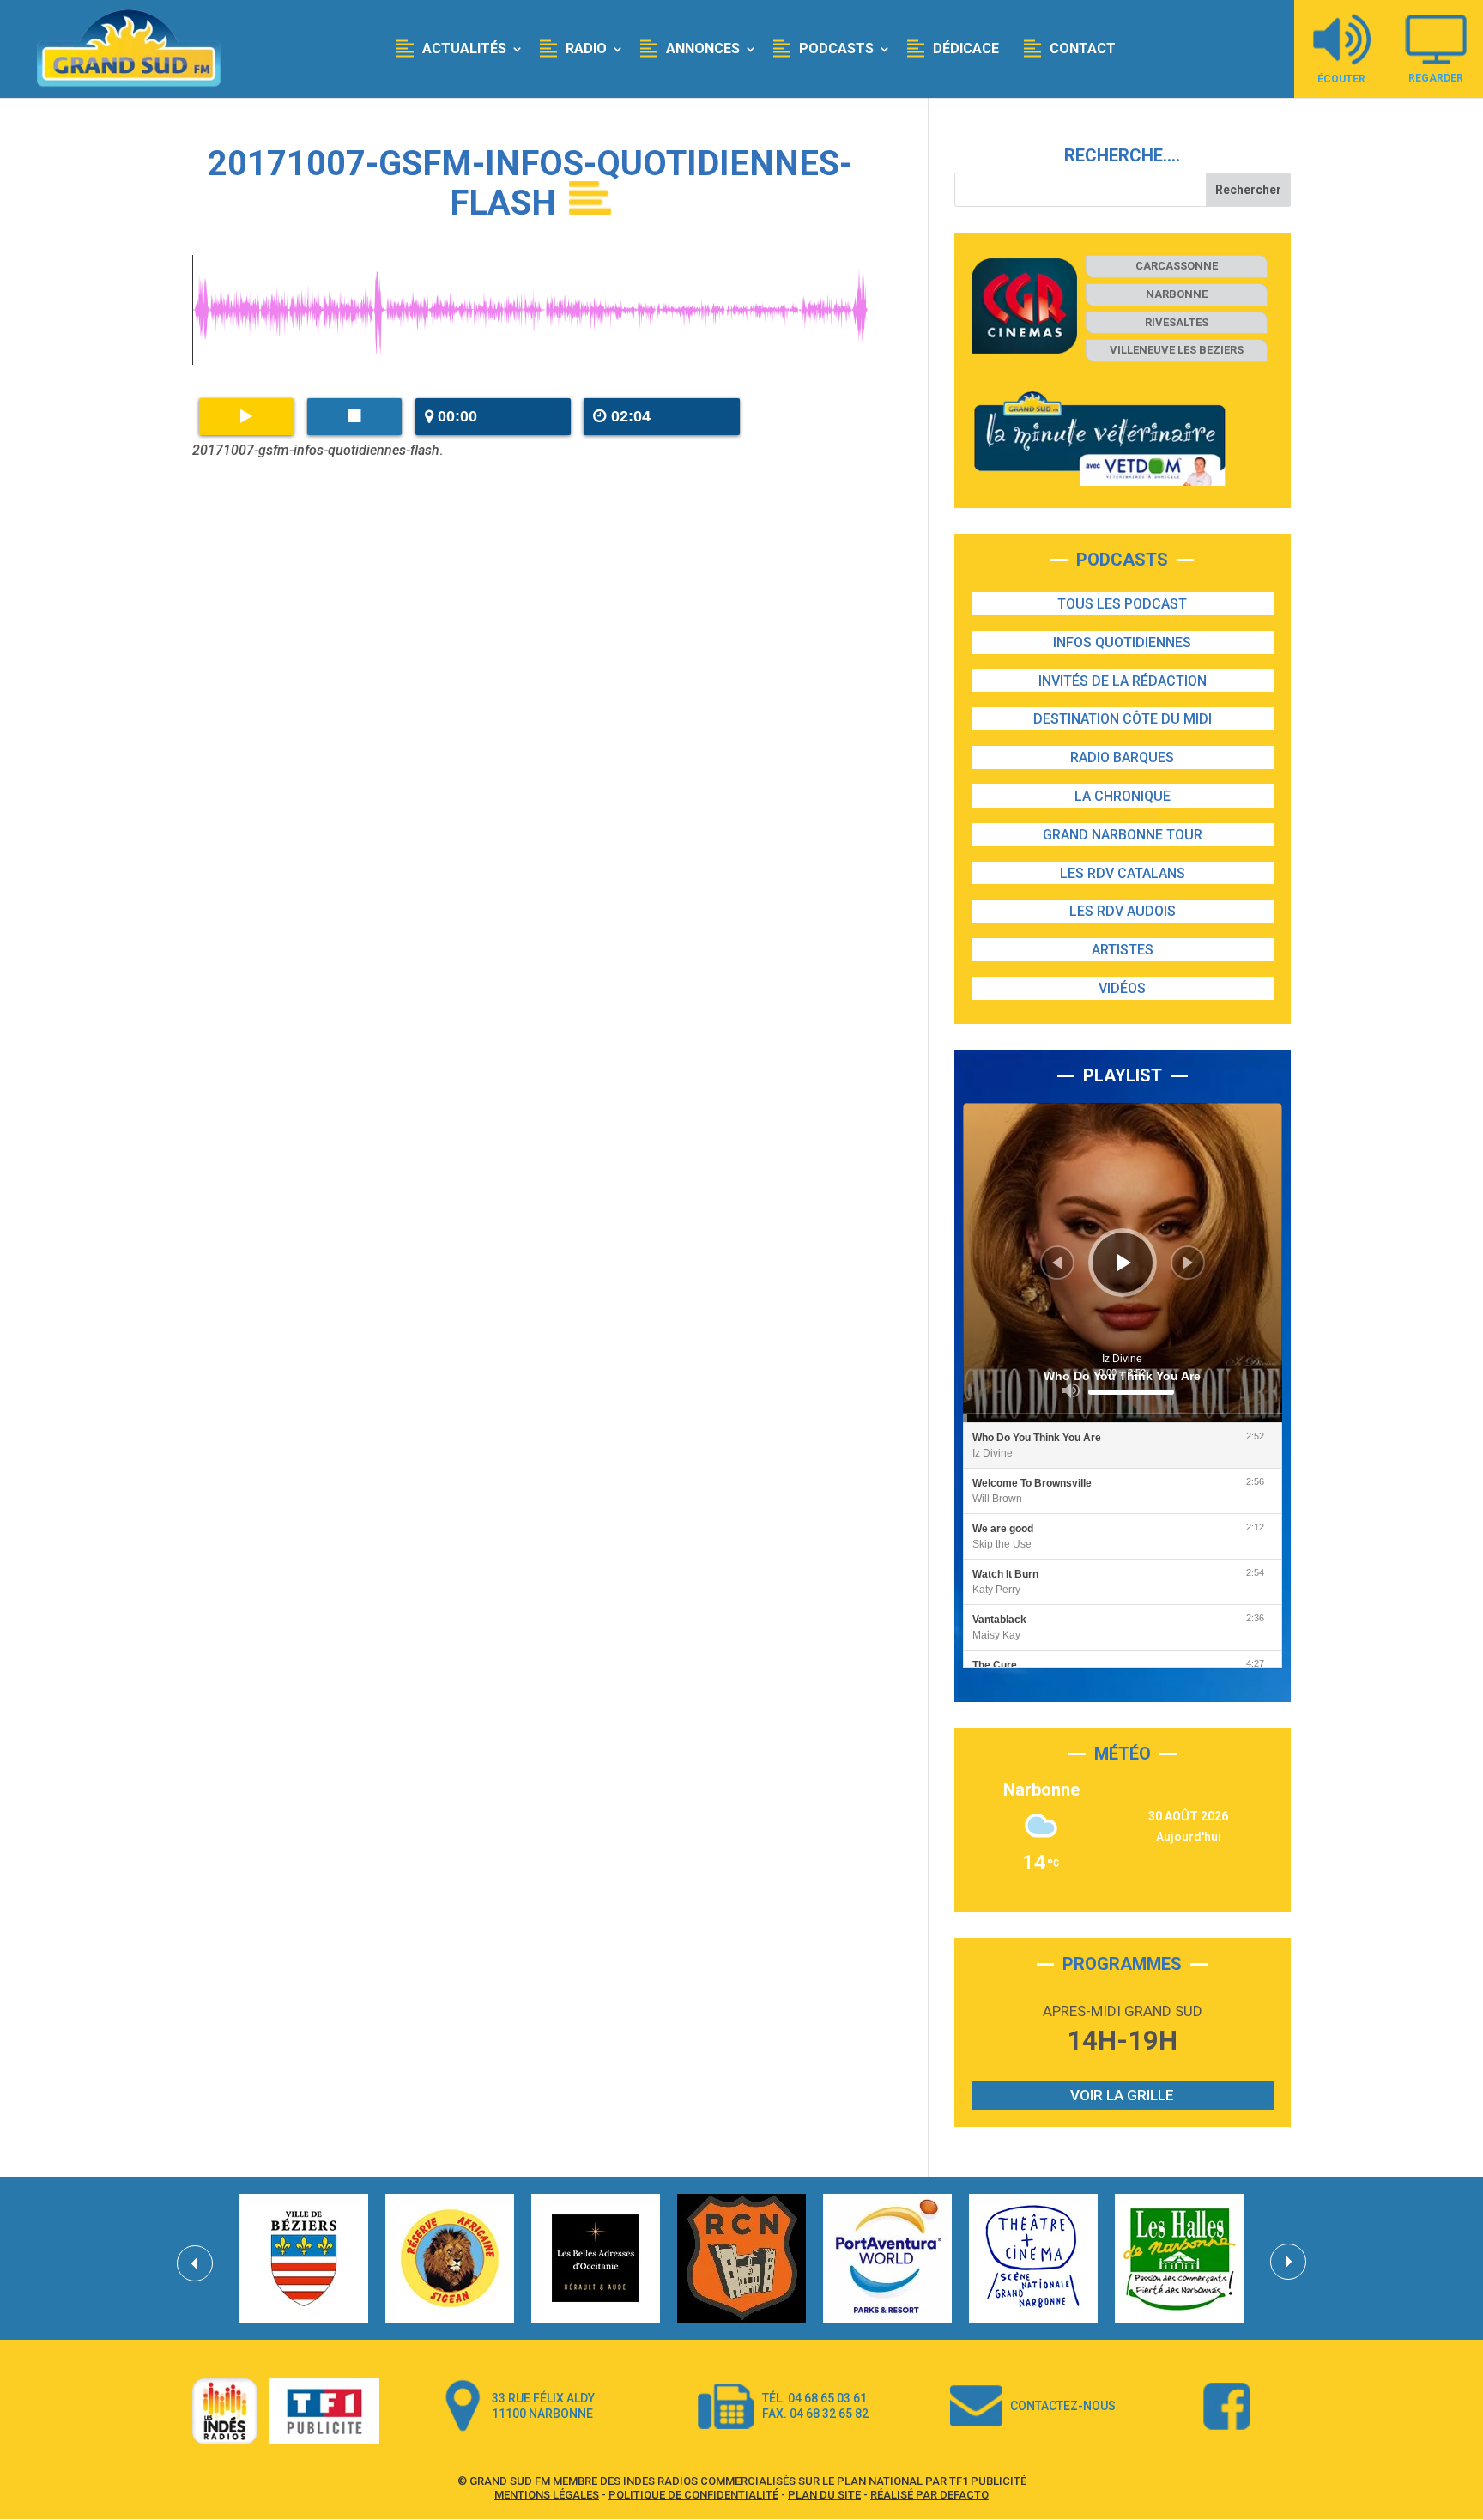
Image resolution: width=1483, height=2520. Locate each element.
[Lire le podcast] (246, 417)
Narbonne (1177, 294)
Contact (1083, 48)
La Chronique (1123, 796)
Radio (586, 48)
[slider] (1131, 1392)
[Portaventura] (887, 2258)
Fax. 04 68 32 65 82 (815, 2414)
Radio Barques (1122, 757)
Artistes (1123, 950)
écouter (1341, 79)
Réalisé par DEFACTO (929, 2495)
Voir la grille (1122, 2095)
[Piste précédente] (1057, 1263)
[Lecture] (1124, 1263)
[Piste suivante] (1188, 1263)
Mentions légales (547, 2495)
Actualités (464, 48)
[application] (1123, 1263)
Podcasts (836, 48)
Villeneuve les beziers (1177, 350)
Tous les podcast (1122, 604)
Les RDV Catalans (1123, 873)
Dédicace (966, 48)
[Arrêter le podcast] (354, 417)
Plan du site (824, 2495)
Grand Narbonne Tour (1123, 835)
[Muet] (1071, 1390)
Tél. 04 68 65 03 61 (814, 2398)
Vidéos (1122, 988)
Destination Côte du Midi (1123, 719)
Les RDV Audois (1123, 911)
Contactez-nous (1063, 2406)
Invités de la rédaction (1123, 681)
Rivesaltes (1177, 322)
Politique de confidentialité (693, 2495)
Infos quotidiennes (1122, 642)
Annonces (703, 48)
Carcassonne (1177, 266)
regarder (1436, 78)
